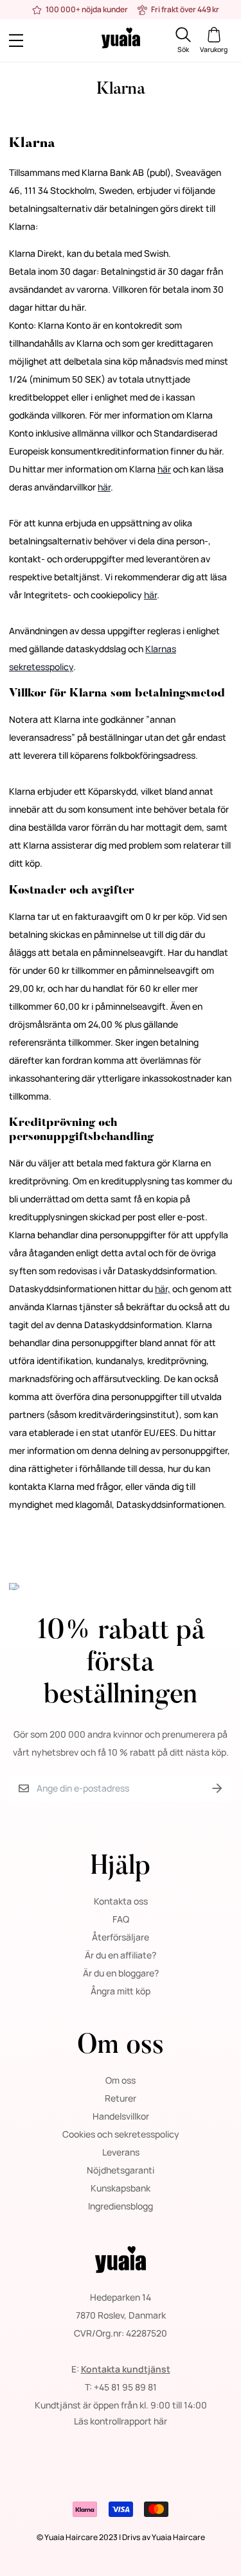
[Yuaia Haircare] (121, 40)
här (164, 469)
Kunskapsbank (121, 2188)
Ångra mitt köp (121, 1991)
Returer (121, 2098)
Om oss (121, 2080)
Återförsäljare (121, 1937)
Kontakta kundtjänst (126, 2369)
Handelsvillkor (121, 2116)
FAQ (121, 1919)
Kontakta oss (121, 1901)
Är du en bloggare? (121, 1973)
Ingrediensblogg (121, 2206)
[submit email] (217, 1789)
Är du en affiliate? (121, 1955)
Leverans (121, 2152)
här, (163, 1289)
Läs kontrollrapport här (121, 2421)
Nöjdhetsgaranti (121, 2170)
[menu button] (37, 41)
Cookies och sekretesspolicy (121, 2134)
